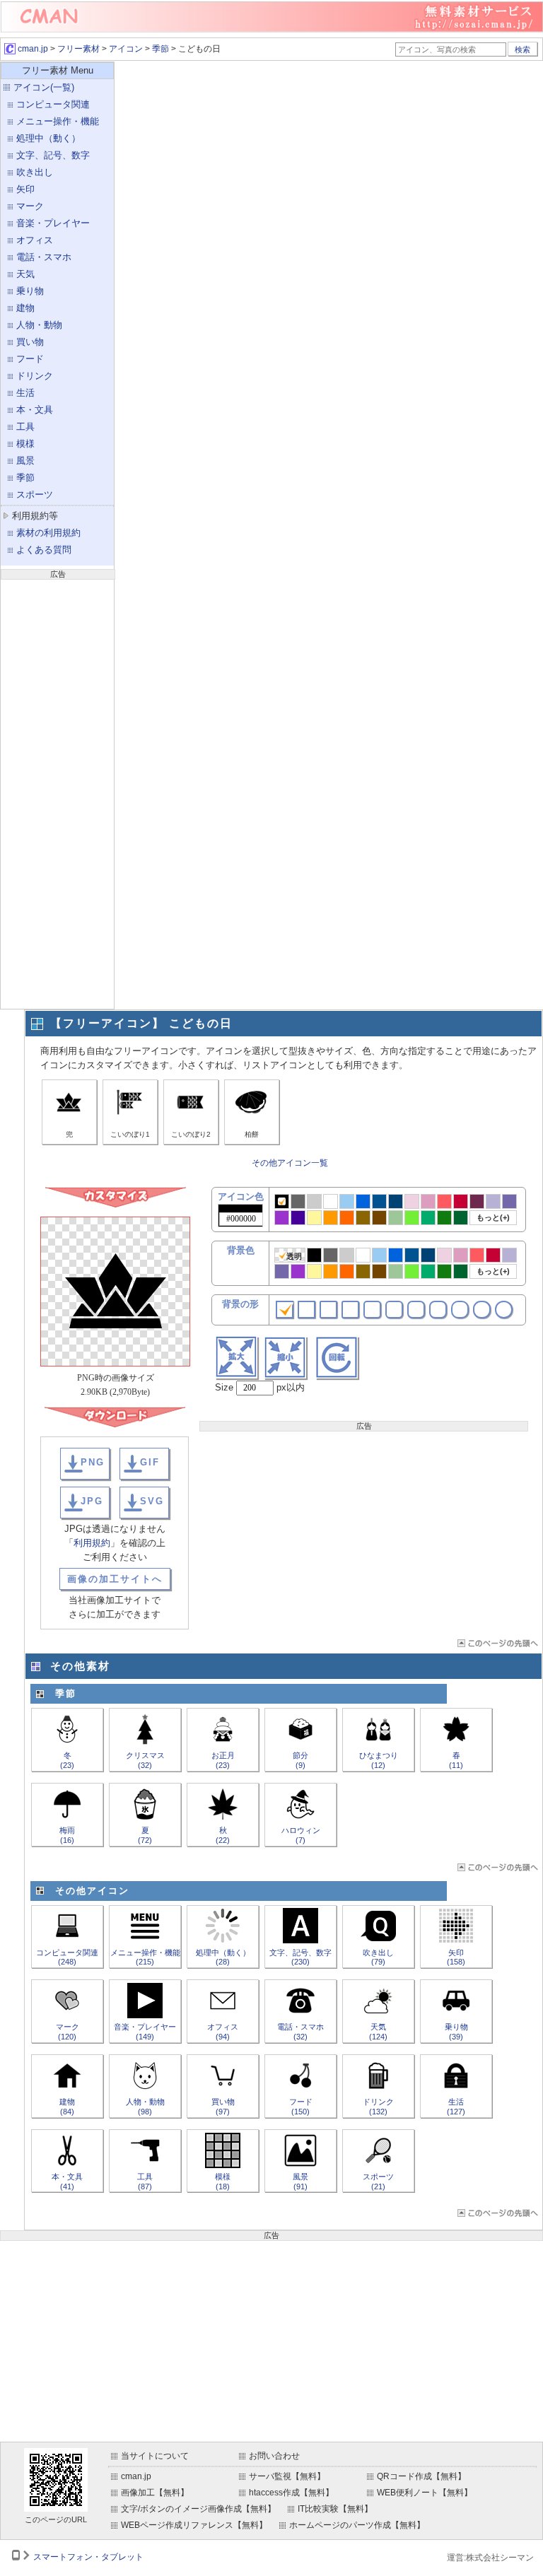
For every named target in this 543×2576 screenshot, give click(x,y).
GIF (150, 1462)
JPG (92, 1501)
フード (30, 359)
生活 (25, 393)
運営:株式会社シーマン (490, 2558)
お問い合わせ (274, 2456)
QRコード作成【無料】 (421, 2476)
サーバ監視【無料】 (287, 2476)
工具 (25, 427)
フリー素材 (78, 49)
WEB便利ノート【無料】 (425, 2493)
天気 (25, 274)
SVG (152, 1501)
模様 (25, 444)
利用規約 (92, 1543)
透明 (294, 1256)
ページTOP (497, 1643)
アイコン (126, 49)
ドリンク (35, 376)
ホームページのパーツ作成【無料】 (357, 2525)
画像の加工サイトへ (115, 1579)
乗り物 (30, 291)
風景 (25, 461)
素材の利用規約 (48, 533)
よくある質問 (44, 550)
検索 (522, 49)
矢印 (25, 189)
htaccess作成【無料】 (291, 2493)
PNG (93, 1462)
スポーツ (35, 494)
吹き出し (35, 172)
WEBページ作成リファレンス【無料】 (194, 2525)
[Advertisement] (57, 792)
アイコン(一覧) (44, 87)
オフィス (35, 240)
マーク (30, 206)
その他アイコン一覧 (290, 1163)
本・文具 (35, 410)
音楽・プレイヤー (53, 223)
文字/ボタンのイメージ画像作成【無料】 (198, 2509)
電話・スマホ (44, 257)
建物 (25, 308)
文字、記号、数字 (53, 155)
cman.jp (32, 49)
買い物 (30, 342)
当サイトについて (155, 2456)
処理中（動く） (48, 138)
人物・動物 (39, 325)
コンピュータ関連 (53, 104)
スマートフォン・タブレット (88, 2557)
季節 (160, 49)
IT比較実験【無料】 (335, 2509)
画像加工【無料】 (155, 2493)
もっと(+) (493, 1217)
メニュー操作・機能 (58, 121)
